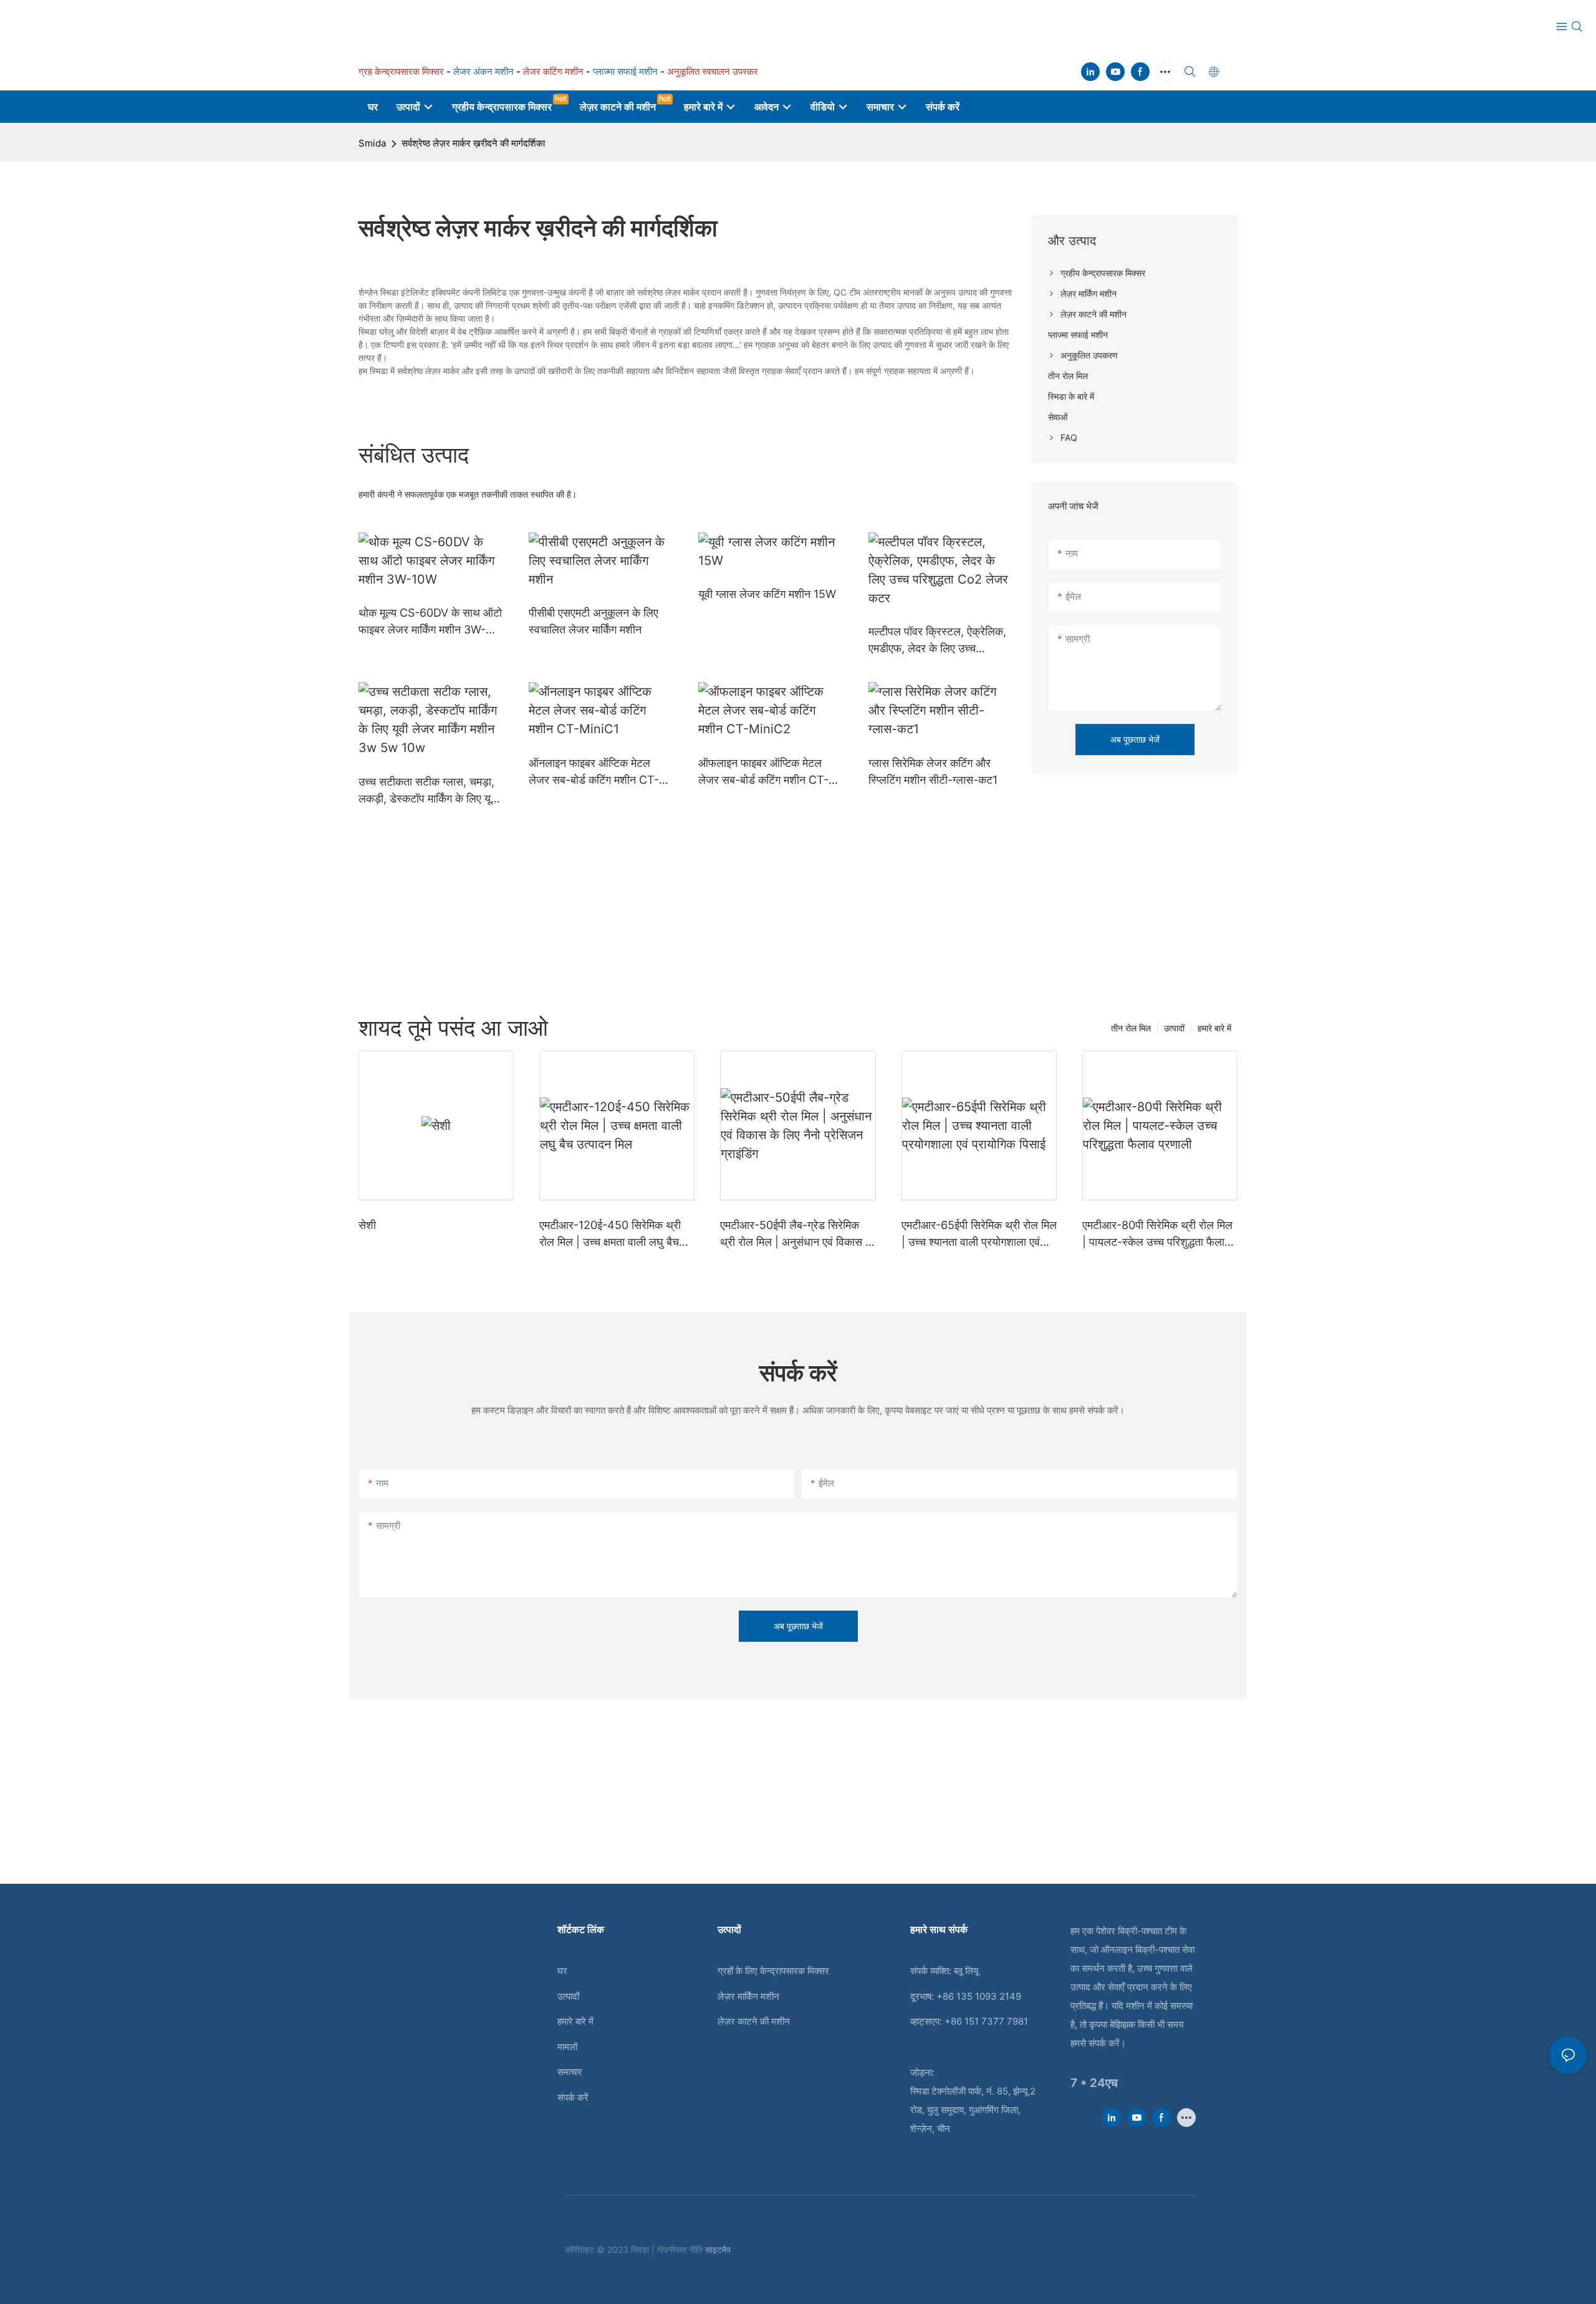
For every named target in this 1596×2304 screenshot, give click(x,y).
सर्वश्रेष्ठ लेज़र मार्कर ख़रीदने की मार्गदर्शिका (473, 143)
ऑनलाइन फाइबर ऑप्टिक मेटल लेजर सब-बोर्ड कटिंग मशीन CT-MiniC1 (594, 772)
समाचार (570, 2072)
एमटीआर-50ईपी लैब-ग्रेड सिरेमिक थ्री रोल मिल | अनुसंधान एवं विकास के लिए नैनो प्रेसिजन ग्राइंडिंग (797, 1234)
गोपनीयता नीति (681, 2249)
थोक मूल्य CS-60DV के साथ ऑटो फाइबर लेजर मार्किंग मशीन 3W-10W (430, 622)
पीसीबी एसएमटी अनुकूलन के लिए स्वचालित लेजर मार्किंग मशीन (594, 621)
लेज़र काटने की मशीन (754, 2021)
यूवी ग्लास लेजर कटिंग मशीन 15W (767, 594)
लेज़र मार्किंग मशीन (748, 1996)
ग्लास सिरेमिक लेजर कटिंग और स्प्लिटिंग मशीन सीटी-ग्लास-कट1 (933, 771)
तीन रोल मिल (1131, 1028)
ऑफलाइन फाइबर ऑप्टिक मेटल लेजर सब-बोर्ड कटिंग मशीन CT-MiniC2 (763, 772)
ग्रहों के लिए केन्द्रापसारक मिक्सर (773, 1971)
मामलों (567, 2047)
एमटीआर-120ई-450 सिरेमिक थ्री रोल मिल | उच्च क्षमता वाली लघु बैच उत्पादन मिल (610, 1234)
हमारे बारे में (1214, 1028)
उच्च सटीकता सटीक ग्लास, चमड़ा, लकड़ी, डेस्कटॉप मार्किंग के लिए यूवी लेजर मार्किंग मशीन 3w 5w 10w (429, 791)
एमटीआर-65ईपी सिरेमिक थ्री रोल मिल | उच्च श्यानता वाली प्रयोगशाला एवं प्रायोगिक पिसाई (979, 1234)
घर (562, 1971)
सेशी (367, 1225)
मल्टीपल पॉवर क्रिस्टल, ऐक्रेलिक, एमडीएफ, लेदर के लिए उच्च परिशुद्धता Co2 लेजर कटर (937, 641)
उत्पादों (1174, 1028)
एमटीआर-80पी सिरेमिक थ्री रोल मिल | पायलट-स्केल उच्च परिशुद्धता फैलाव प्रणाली (1157, 1234)
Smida (372, 143)
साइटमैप (718, 2249)
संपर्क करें (573, 2097)
